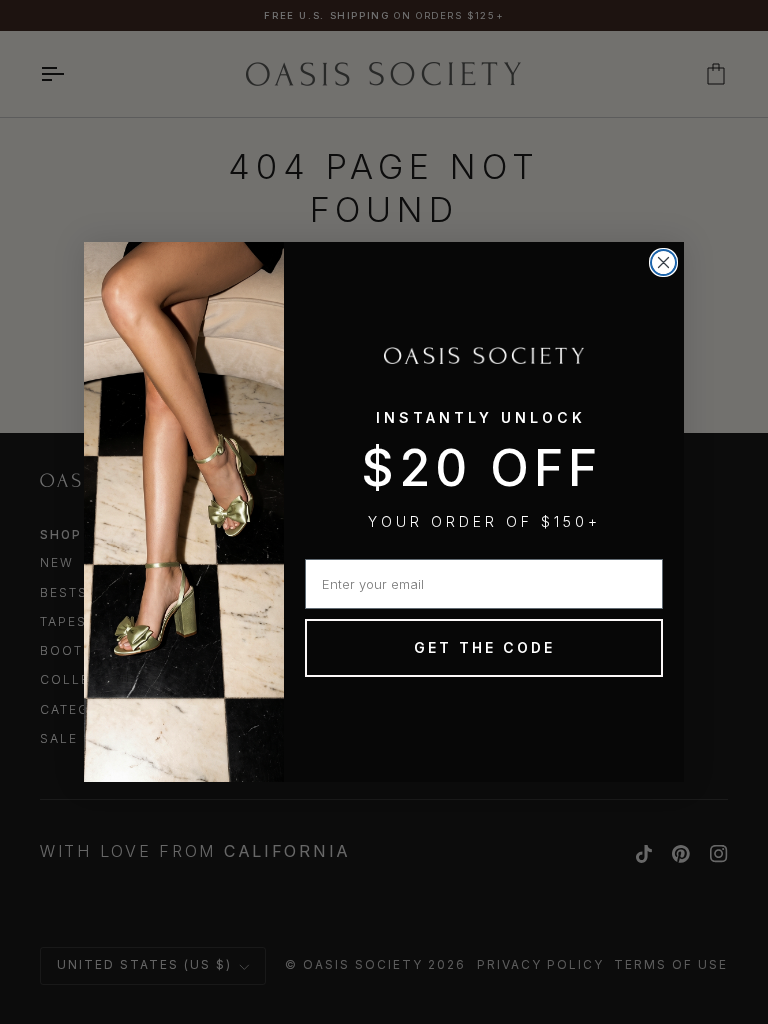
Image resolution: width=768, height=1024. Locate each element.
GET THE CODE (484, 647)
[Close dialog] (663, 262)
